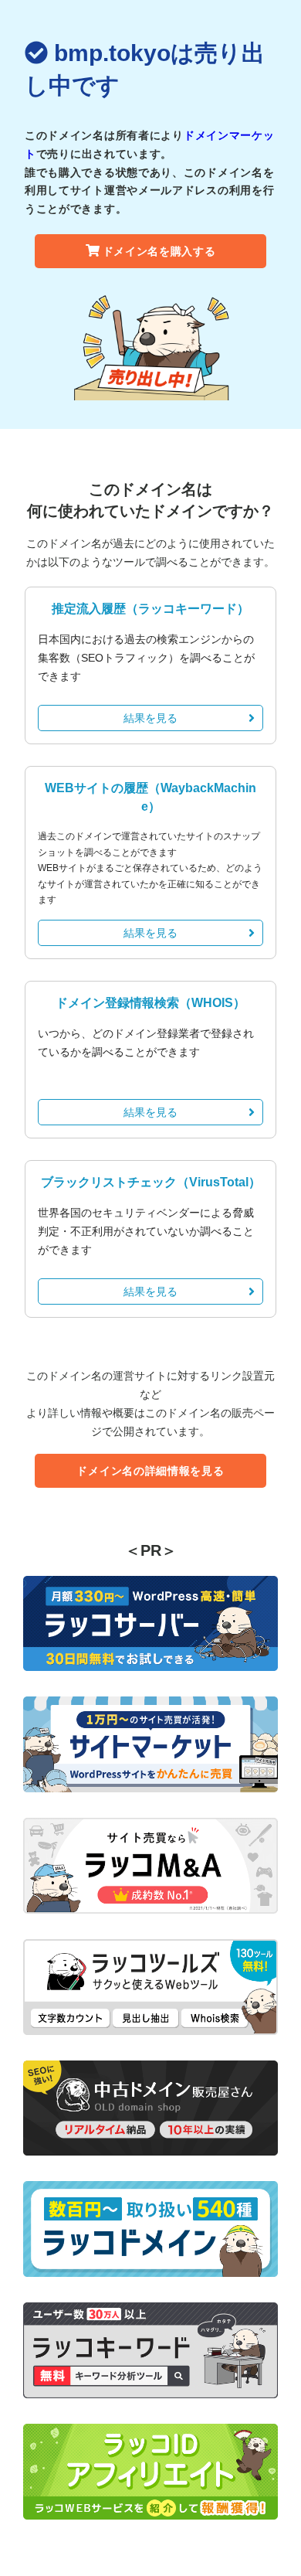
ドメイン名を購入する (159, 251)
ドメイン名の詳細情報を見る (150, 1471)
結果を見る (150, 718)
